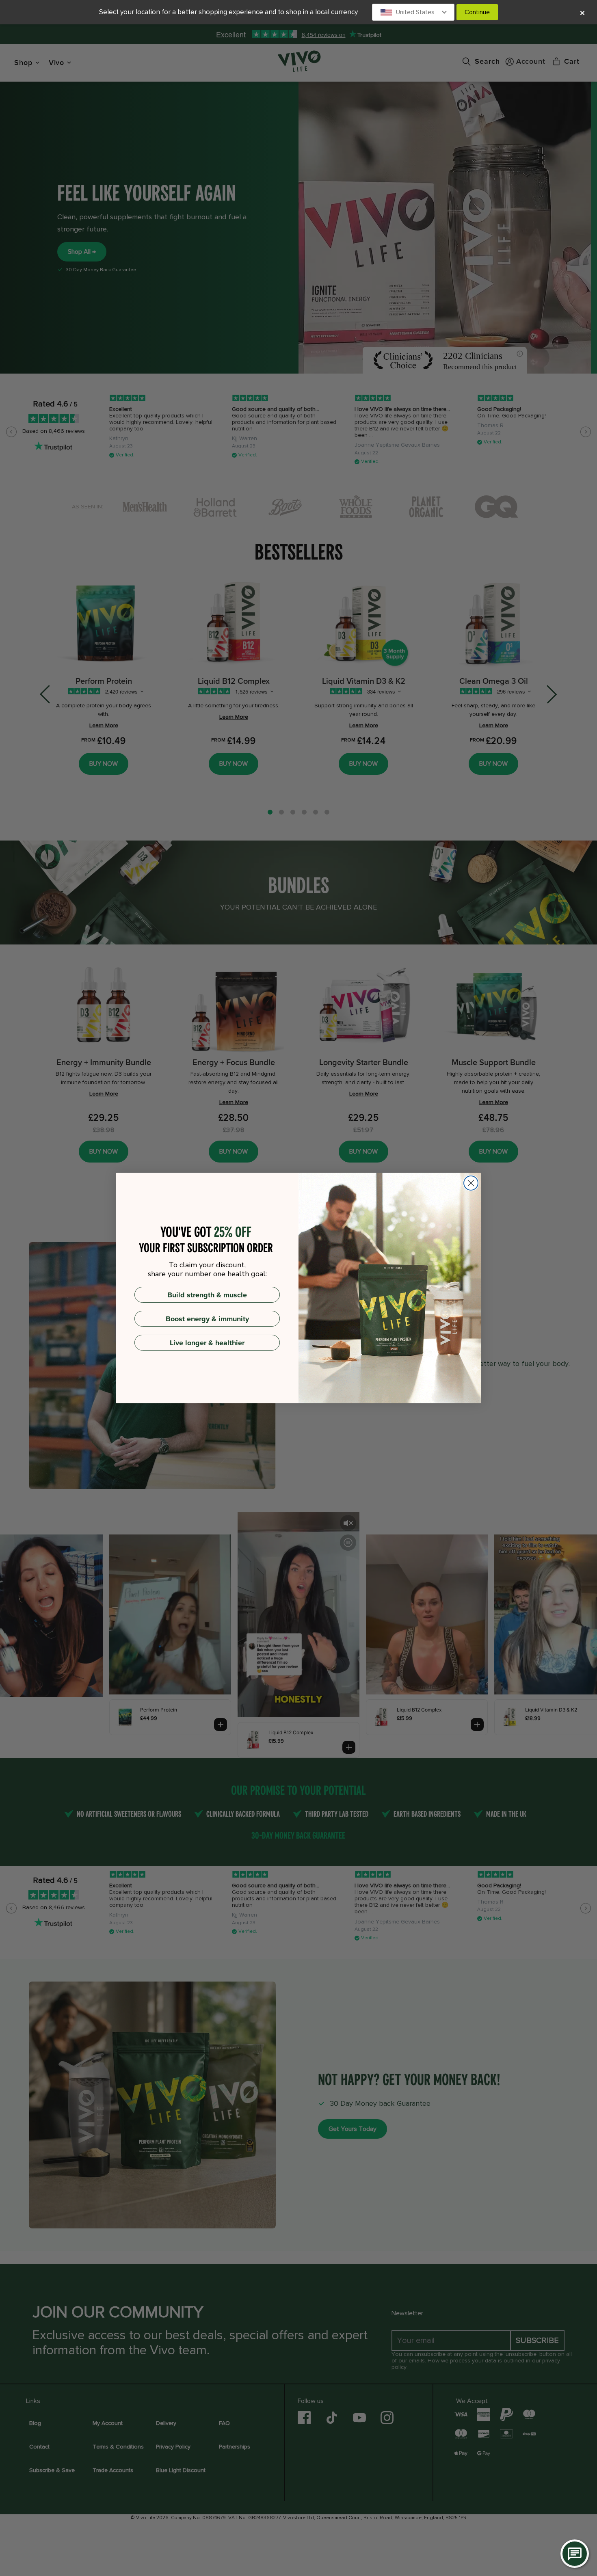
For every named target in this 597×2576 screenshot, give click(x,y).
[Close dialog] (471, 1183)
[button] (413, 12)
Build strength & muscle (207, 1295)
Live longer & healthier (207, 1343)
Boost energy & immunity (207, 1319)
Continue (477, 12)
